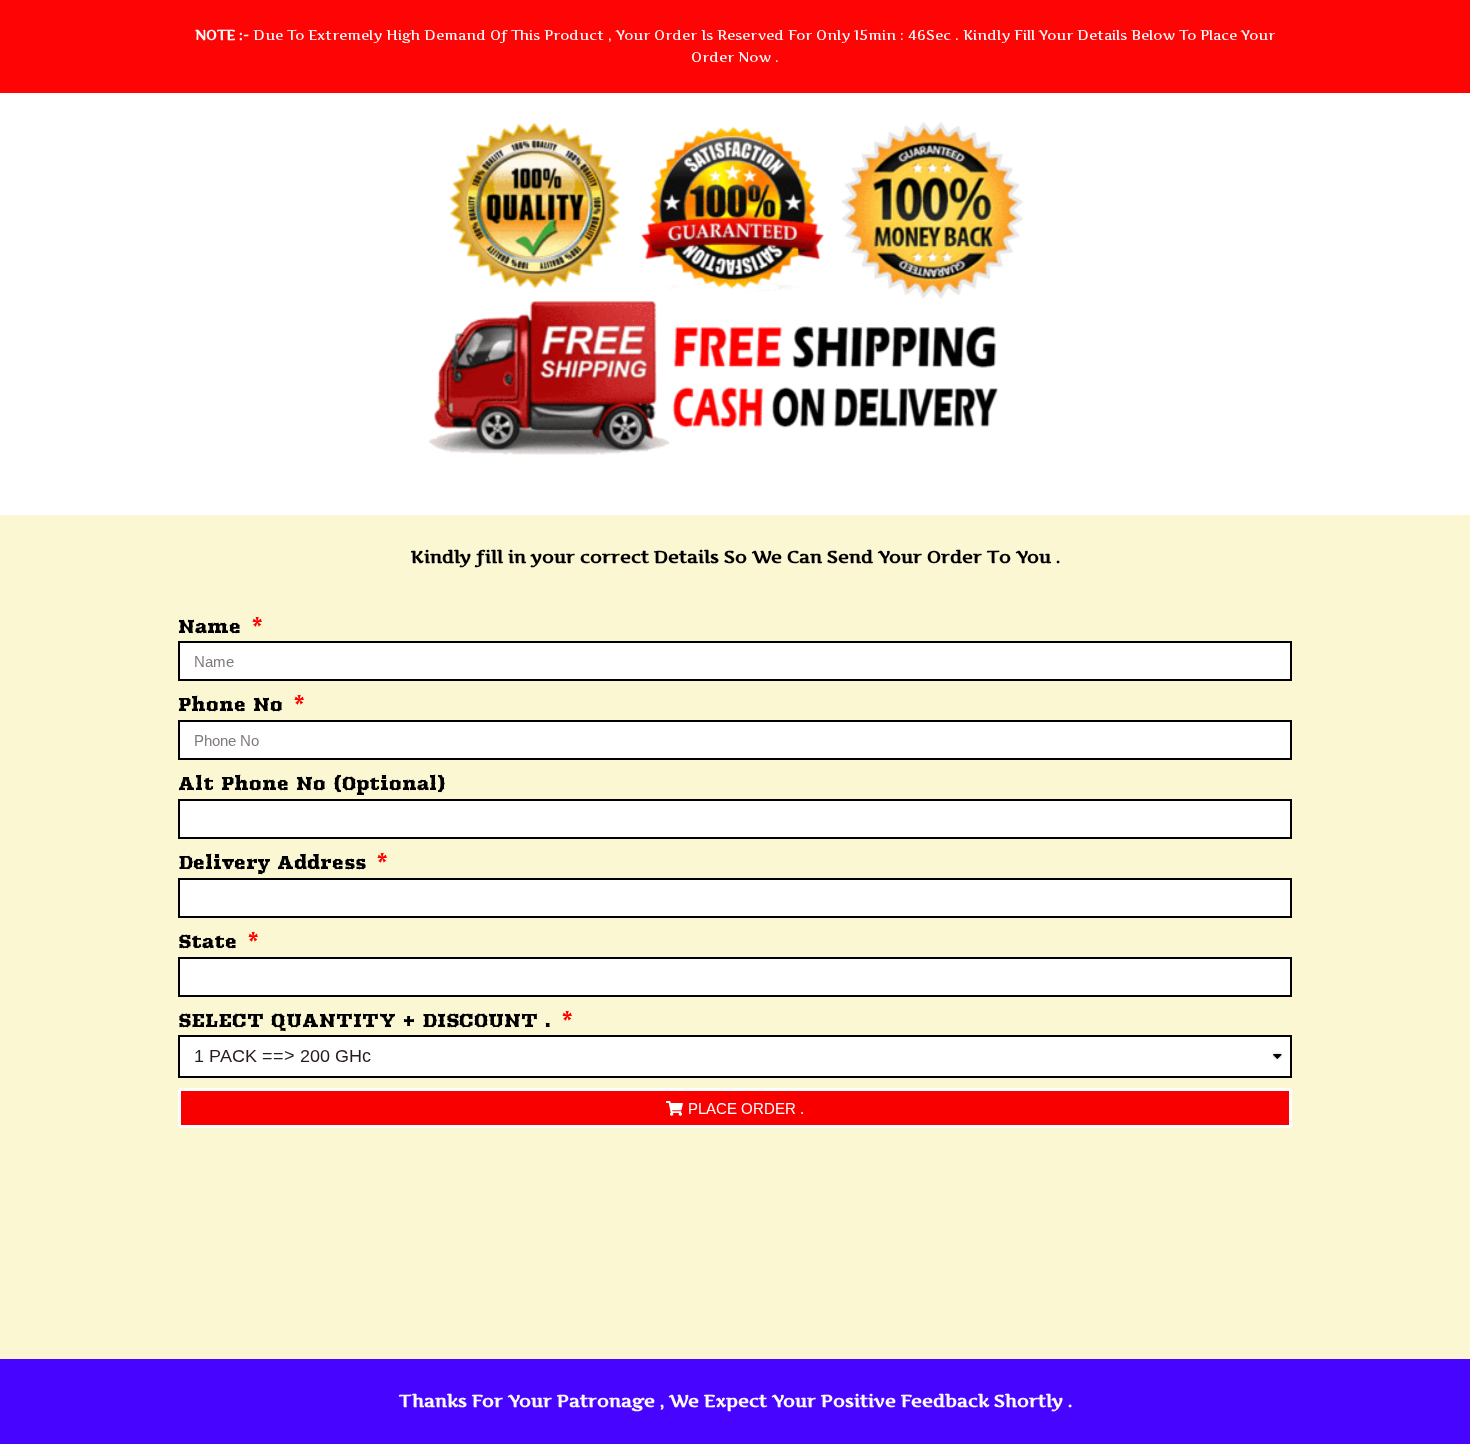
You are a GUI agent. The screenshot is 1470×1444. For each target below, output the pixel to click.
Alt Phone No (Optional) (312, 783)
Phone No (234, 704)
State (211, 941)
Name (213, 626)
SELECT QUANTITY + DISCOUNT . (368, 1020)
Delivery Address (275, 862)
